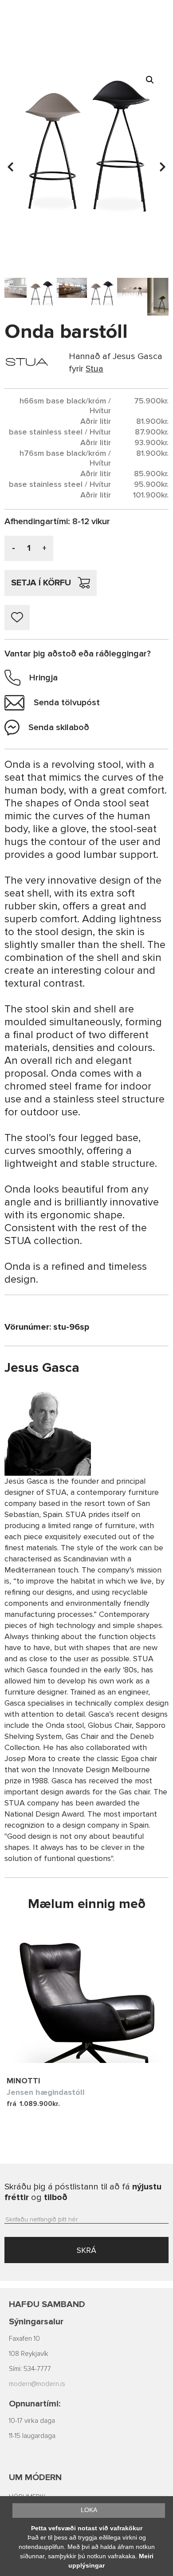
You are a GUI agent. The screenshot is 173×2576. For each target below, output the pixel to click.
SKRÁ (86, 2250)
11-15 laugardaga (32, 2436)
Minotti (24, 2081)
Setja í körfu (41, 583)
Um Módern (35, 2477)
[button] (150, 80)
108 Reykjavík (29, 2354)
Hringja (43, 678)
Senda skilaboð (59, 727)
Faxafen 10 (24, 2339)
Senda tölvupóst (67, 703)
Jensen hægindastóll (46, 2092)
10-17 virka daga (32, 2421)
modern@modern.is (37, 2384)
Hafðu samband (47, 2304)
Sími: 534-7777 (30, 2369)
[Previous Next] (86, 1996)
